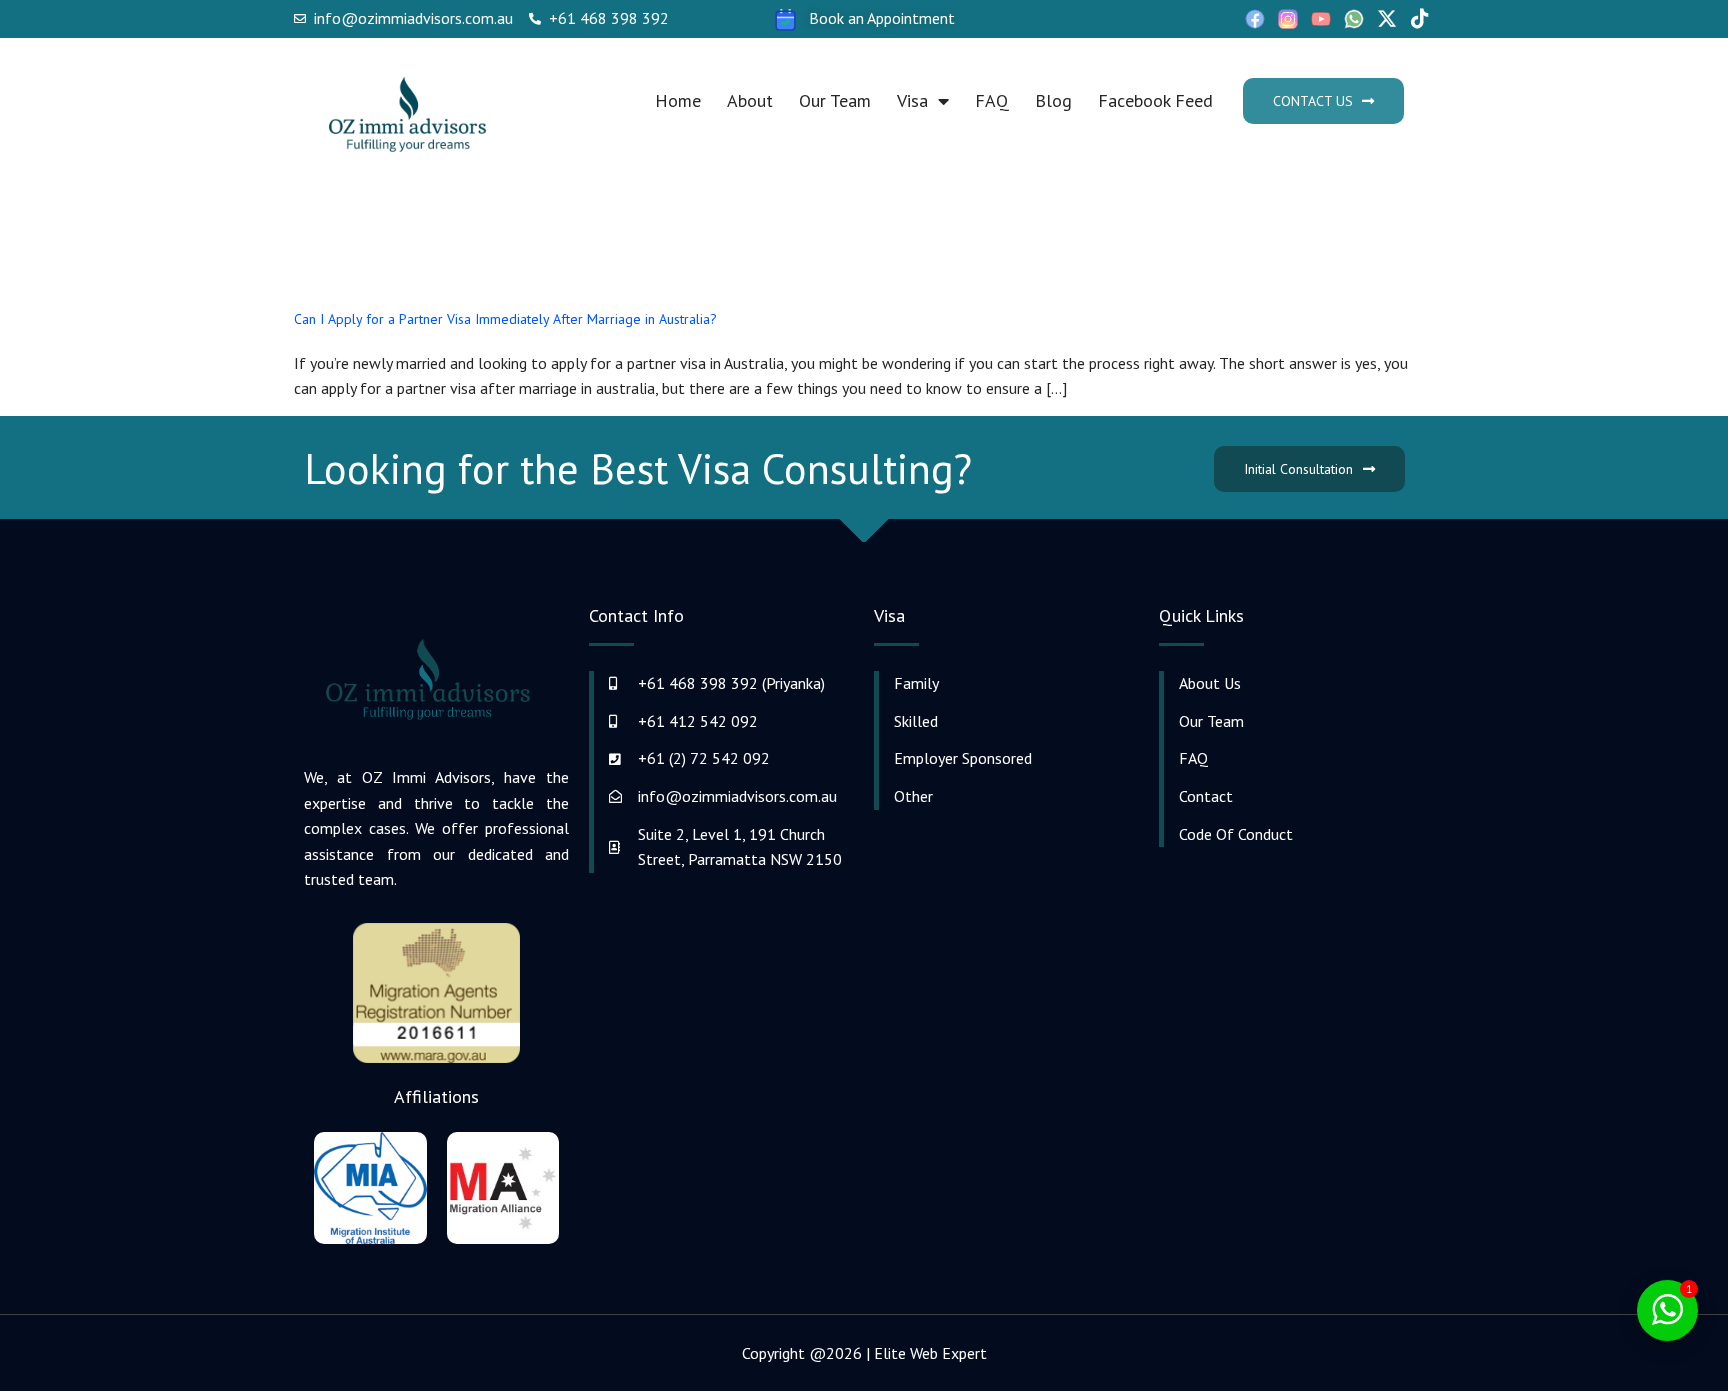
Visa (912, 100)
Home (678, 100)
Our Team (835, 100)
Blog (1053, 100)
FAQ (992, 100)
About (750, 100)
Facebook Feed (1155, 100)
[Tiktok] (1420, 19)
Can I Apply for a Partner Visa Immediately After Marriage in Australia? (505, 319)
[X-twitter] (1387, 19)
